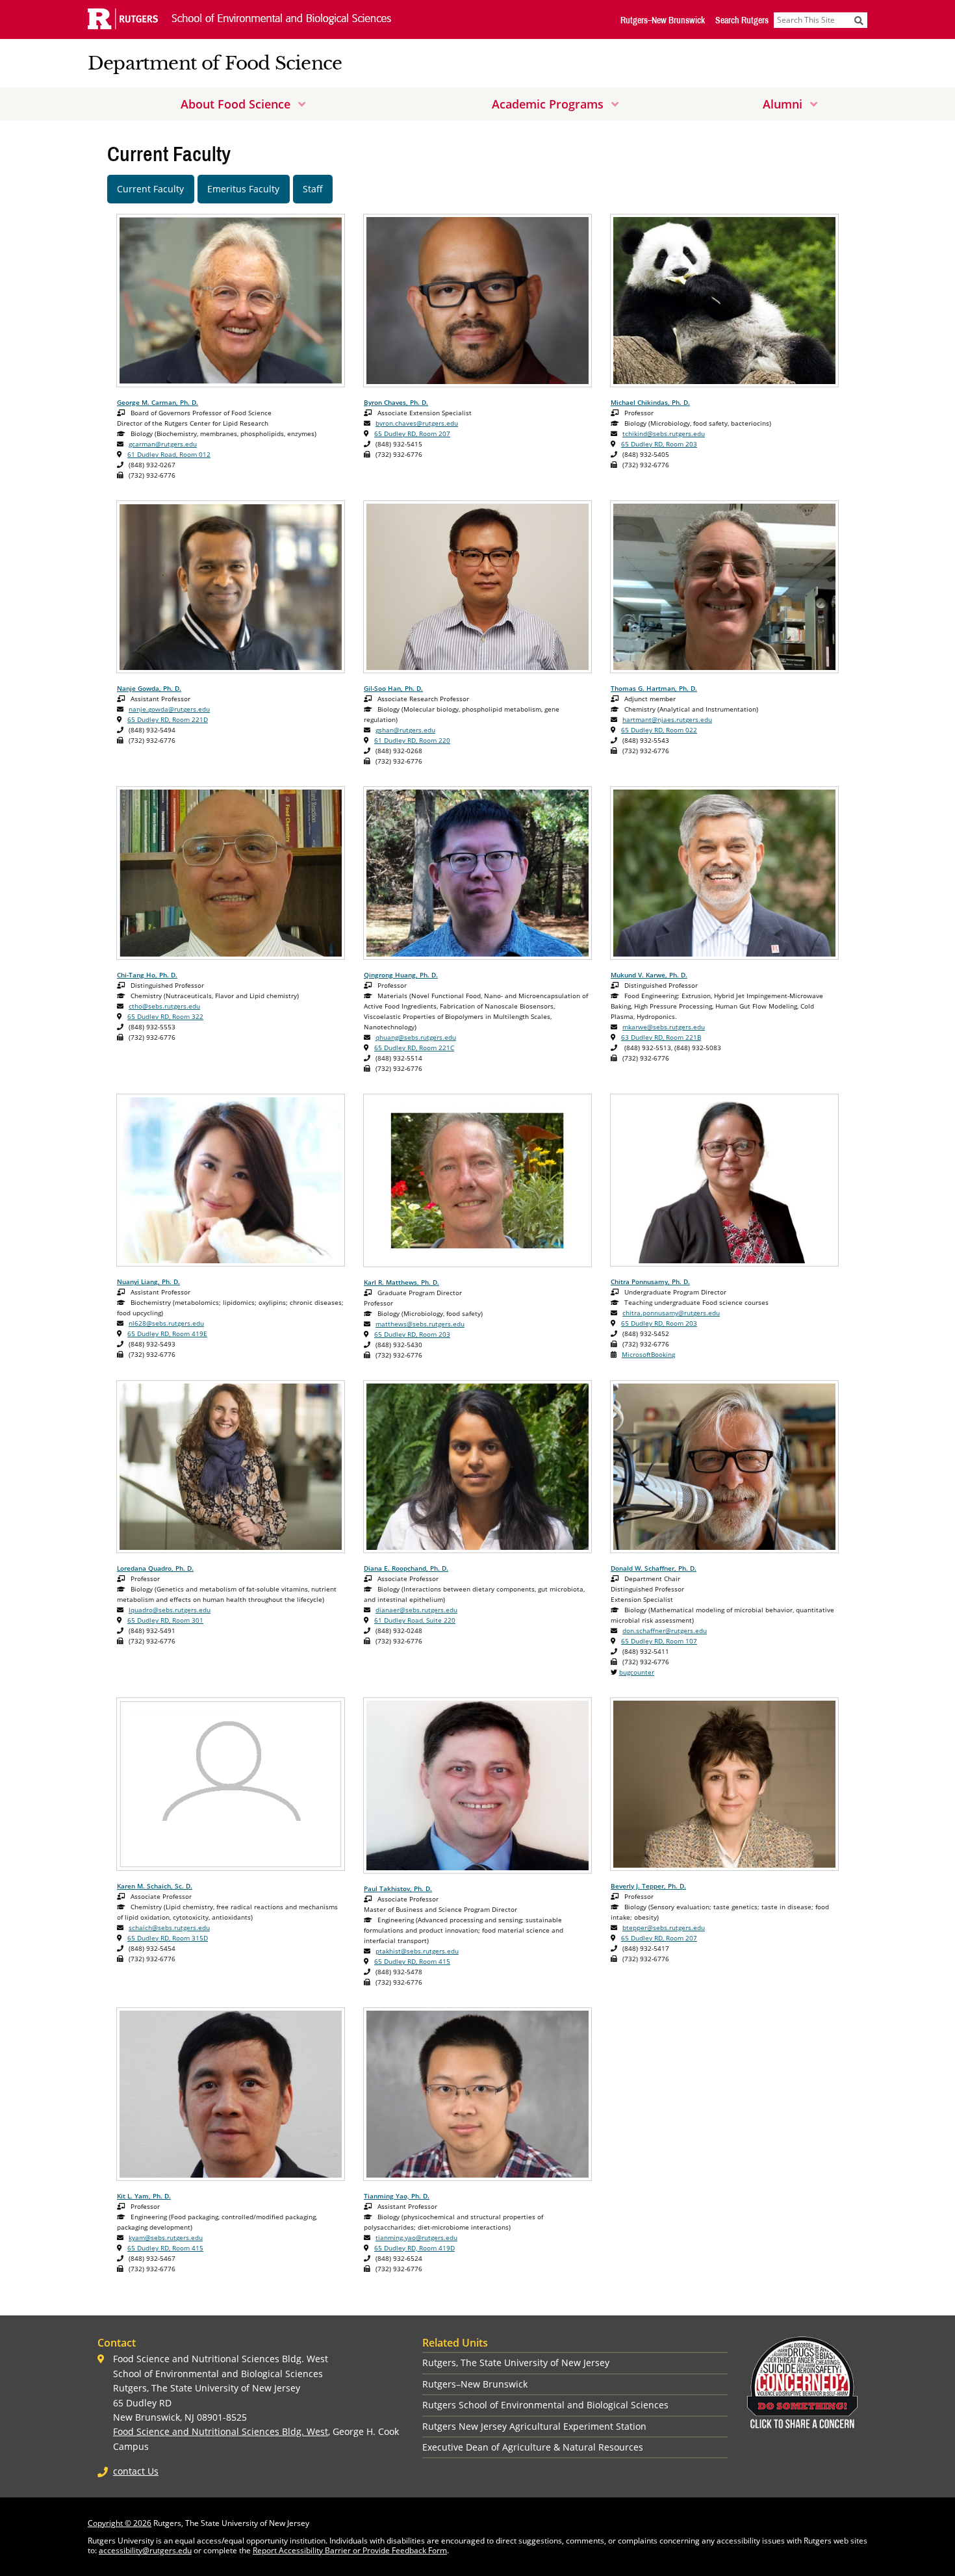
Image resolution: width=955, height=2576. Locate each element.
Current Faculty (150, 189)
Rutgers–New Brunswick (663, 20)
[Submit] (859, 20)
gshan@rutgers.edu (405, 730)
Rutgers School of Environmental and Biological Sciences (545, 2405)
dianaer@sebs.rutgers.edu (416, 1610)
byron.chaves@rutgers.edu (417, 423)
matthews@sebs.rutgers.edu (420, 1324)
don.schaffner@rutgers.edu (665, 1630)
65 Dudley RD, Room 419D (414, 2248)
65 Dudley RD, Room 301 (165, 1620)
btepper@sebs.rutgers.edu (664, 1927)
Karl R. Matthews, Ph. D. (401, 1282)
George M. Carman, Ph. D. (158, 402)
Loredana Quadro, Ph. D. (155, 1568)
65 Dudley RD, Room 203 (659, 444)
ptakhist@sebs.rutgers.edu (417, 1951)
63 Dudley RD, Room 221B (661, 1037)
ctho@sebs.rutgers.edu (164, 1006)
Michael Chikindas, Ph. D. (650, 402)
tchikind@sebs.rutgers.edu (664, 433)
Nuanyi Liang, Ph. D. (148, 1282)
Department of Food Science (215, 63)
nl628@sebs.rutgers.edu (166, 1323)
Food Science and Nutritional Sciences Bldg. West (221, 2431)
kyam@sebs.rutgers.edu (166, 2237)
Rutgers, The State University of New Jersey (516, 2363)
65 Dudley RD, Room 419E (167, 1333)
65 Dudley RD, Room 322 (165, 1016)
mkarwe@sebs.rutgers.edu (664, 1027)
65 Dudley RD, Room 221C (414, 1048)
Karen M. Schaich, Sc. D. (155, 1886)
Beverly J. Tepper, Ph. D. (648, 1886)
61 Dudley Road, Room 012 (169, 454)
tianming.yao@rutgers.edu (416, 2237)
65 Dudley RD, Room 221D (168, 719)
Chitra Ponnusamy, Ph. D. (650, 1282)
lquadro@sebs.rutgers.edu (170, 1610)
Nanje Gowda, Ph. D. (149, 688)
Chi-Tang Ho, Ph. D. (147, 975)
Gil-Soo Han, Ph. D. (393, 688)
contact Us (136, 2471)
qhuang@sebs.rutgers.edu (416, 1037)
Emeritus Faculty (243, 189)
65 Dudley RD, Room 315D (168, 1938)
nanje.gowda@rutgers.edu (169, 709)
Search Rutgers (742, 20)
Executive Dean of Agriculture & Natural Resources (533, 2447)
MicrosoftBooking (648, 1354)
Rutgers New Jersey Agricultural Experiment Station (534, 2426)
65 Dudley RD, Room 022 (659, 730)
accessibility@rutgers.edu (145, 2550)
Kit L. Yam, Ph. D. (144, 2196)
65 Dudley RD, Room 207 (412, 433)
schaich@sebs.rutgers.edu (169, 1927)
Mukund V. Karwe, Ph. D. (649, 975)
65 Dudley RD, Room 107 (659, 1641)
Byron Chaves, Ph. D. (396, 402)
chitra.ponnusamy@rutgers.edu (671, 1313)
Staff (313, 189)
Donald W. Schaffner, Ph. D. (654, 1568)
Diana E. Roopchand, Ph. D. (406, 1568)
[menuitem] (243, 104)
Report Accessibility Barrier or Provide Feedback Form (350, 2550)
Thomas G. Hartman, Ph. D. (654, 688)
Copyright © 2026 (120, 2523)
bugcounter (637, 1672)
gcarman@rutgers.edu (163, 444)
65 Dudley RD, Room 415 (412, 1961)
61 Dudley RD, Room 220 (412, 740)
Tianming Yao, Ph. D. (397, 2196)
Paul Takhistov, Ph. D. (398, 1888)
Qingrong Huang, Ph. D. (401, 975)
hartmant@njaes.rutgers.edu (667, 719)
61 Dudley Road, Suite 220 (415, 1620)
